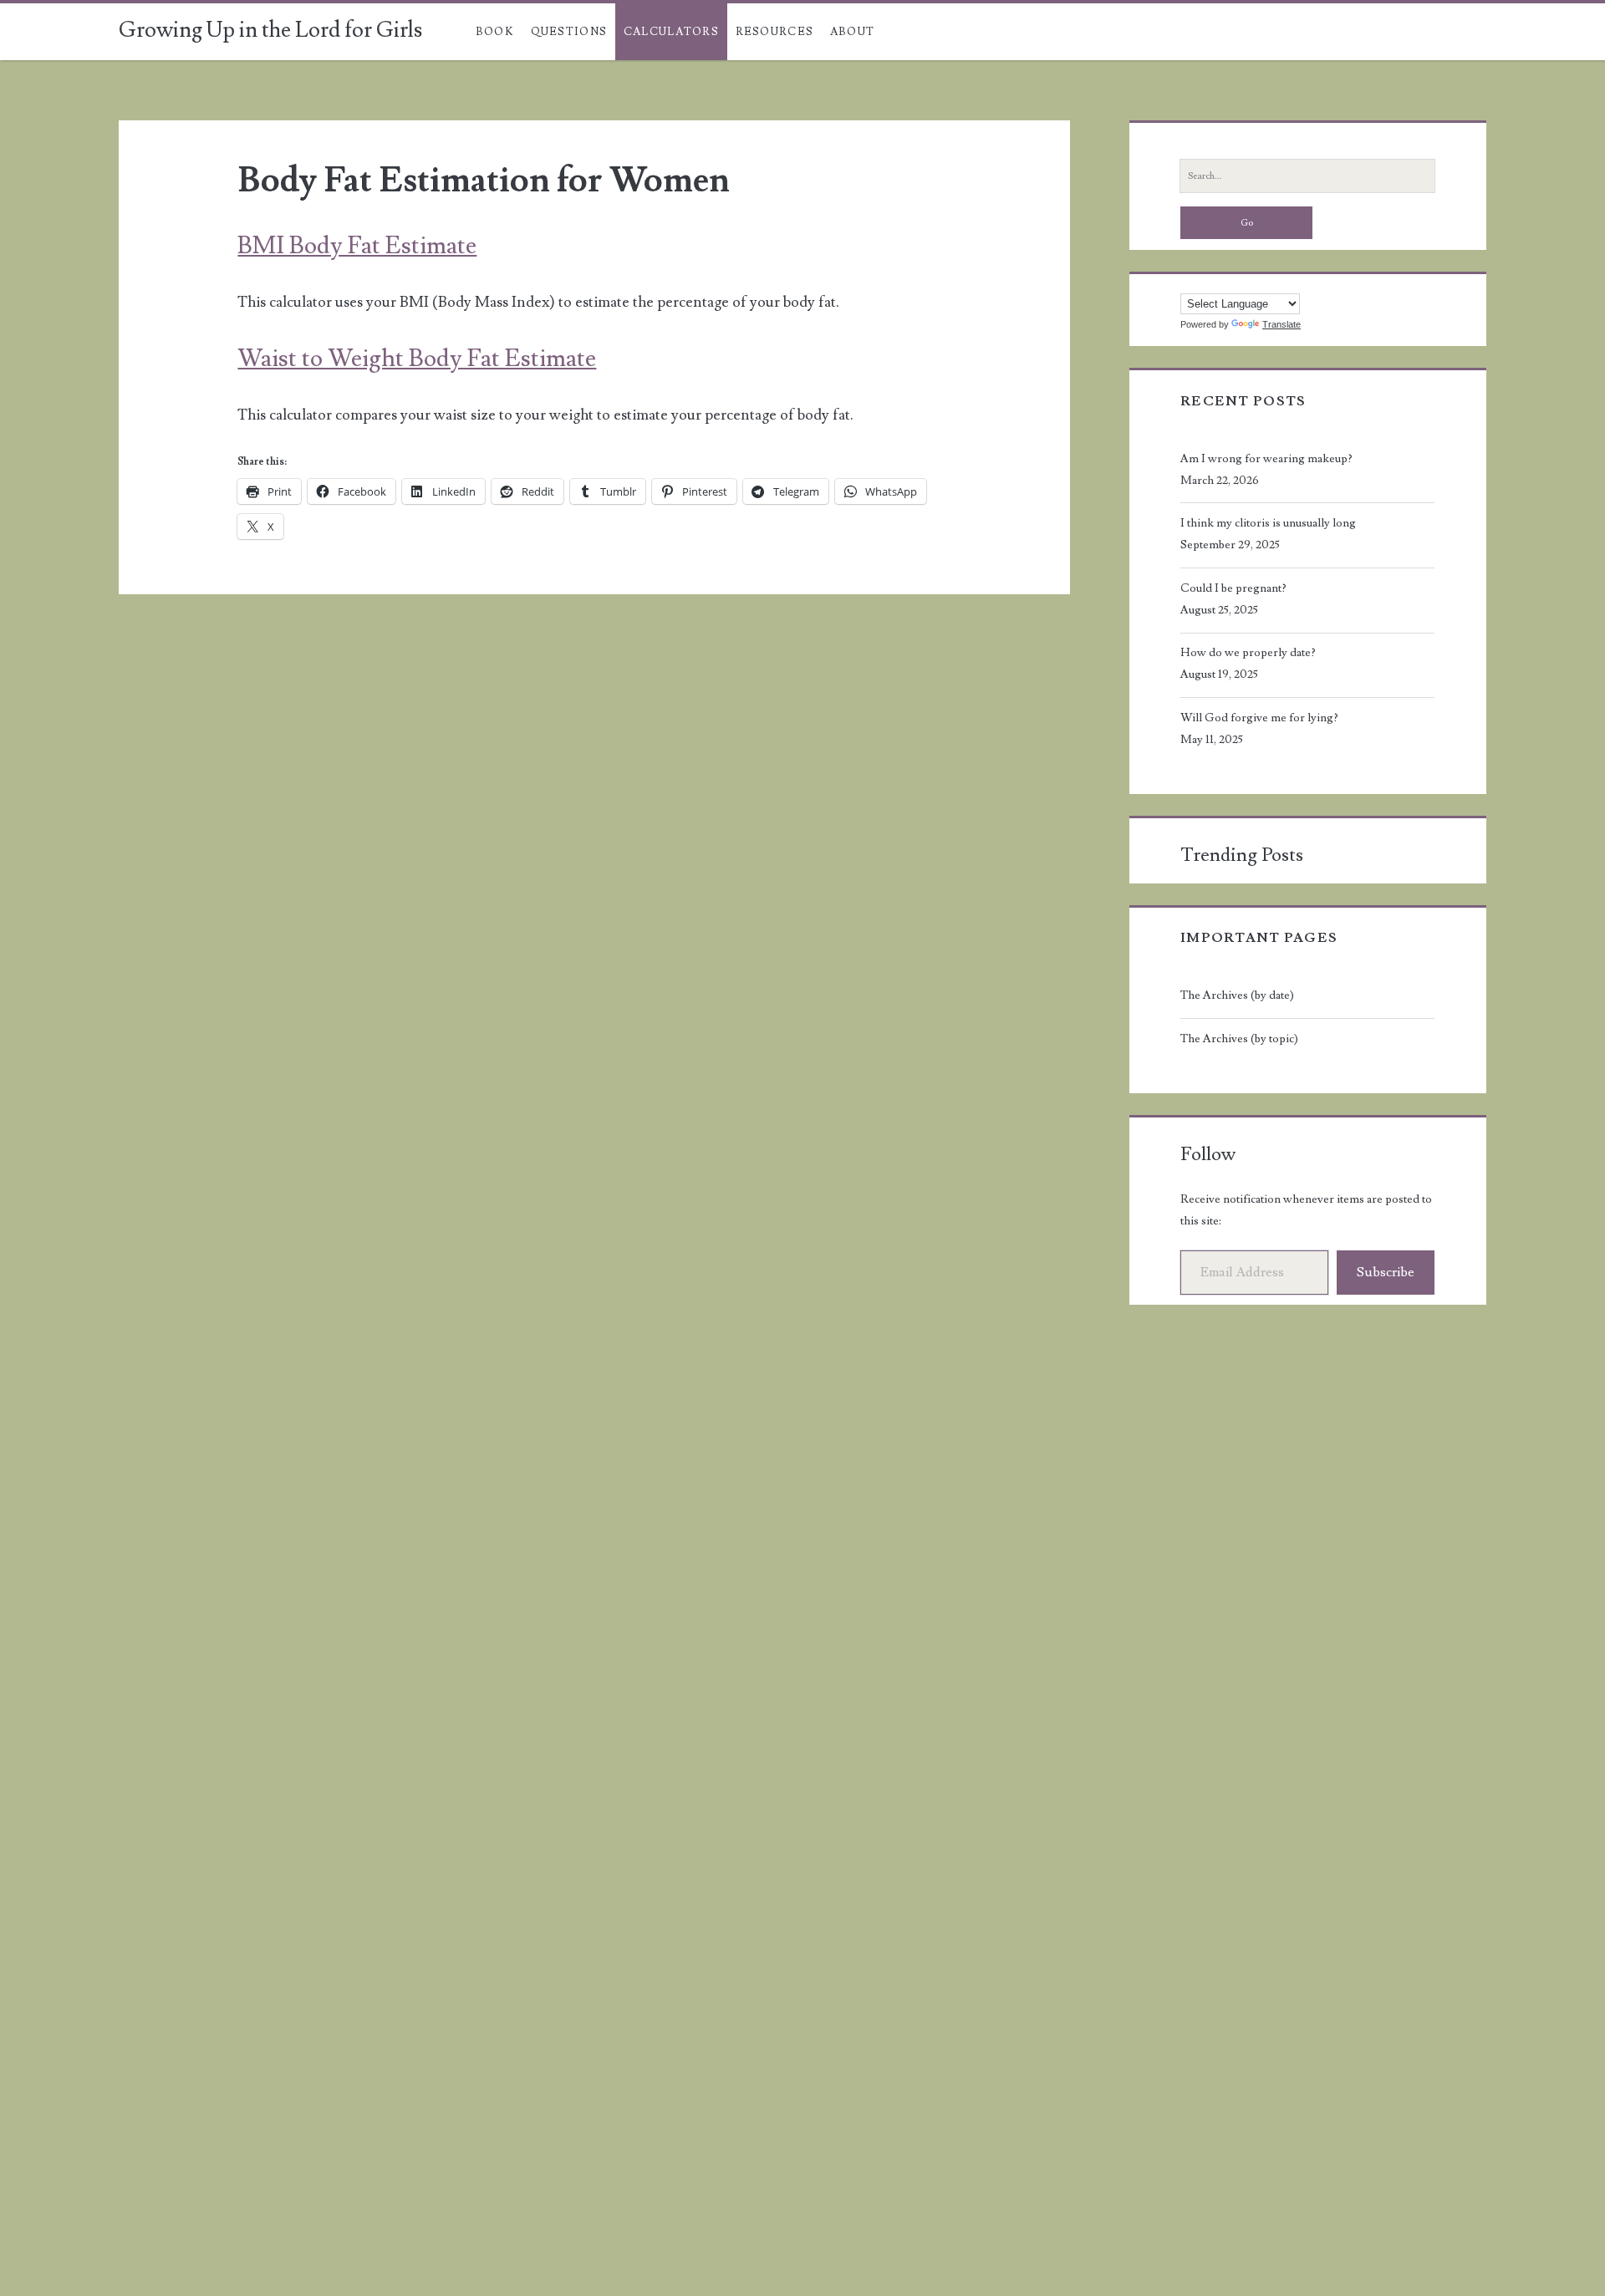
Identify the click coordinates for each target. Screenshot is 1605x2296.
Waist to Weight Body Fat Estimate (417, 359)
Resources (775, 32)
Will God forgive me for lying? (1259, 718)
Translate (1281, 324)
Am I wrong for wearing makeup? (1266, 459)
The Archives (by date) (1237, 995)
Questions (569, 32)
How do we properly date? (1248, 653)
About (853, 32)
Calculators (671, 32)
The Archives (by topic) (1239, 1039)
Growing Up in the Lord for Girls (270, 30)
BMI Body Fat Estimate (357, 246)
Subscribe (1386, 1272)
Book (495, 32)
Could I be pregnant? (1233, 588)
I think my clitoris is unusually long (1268, 523)
